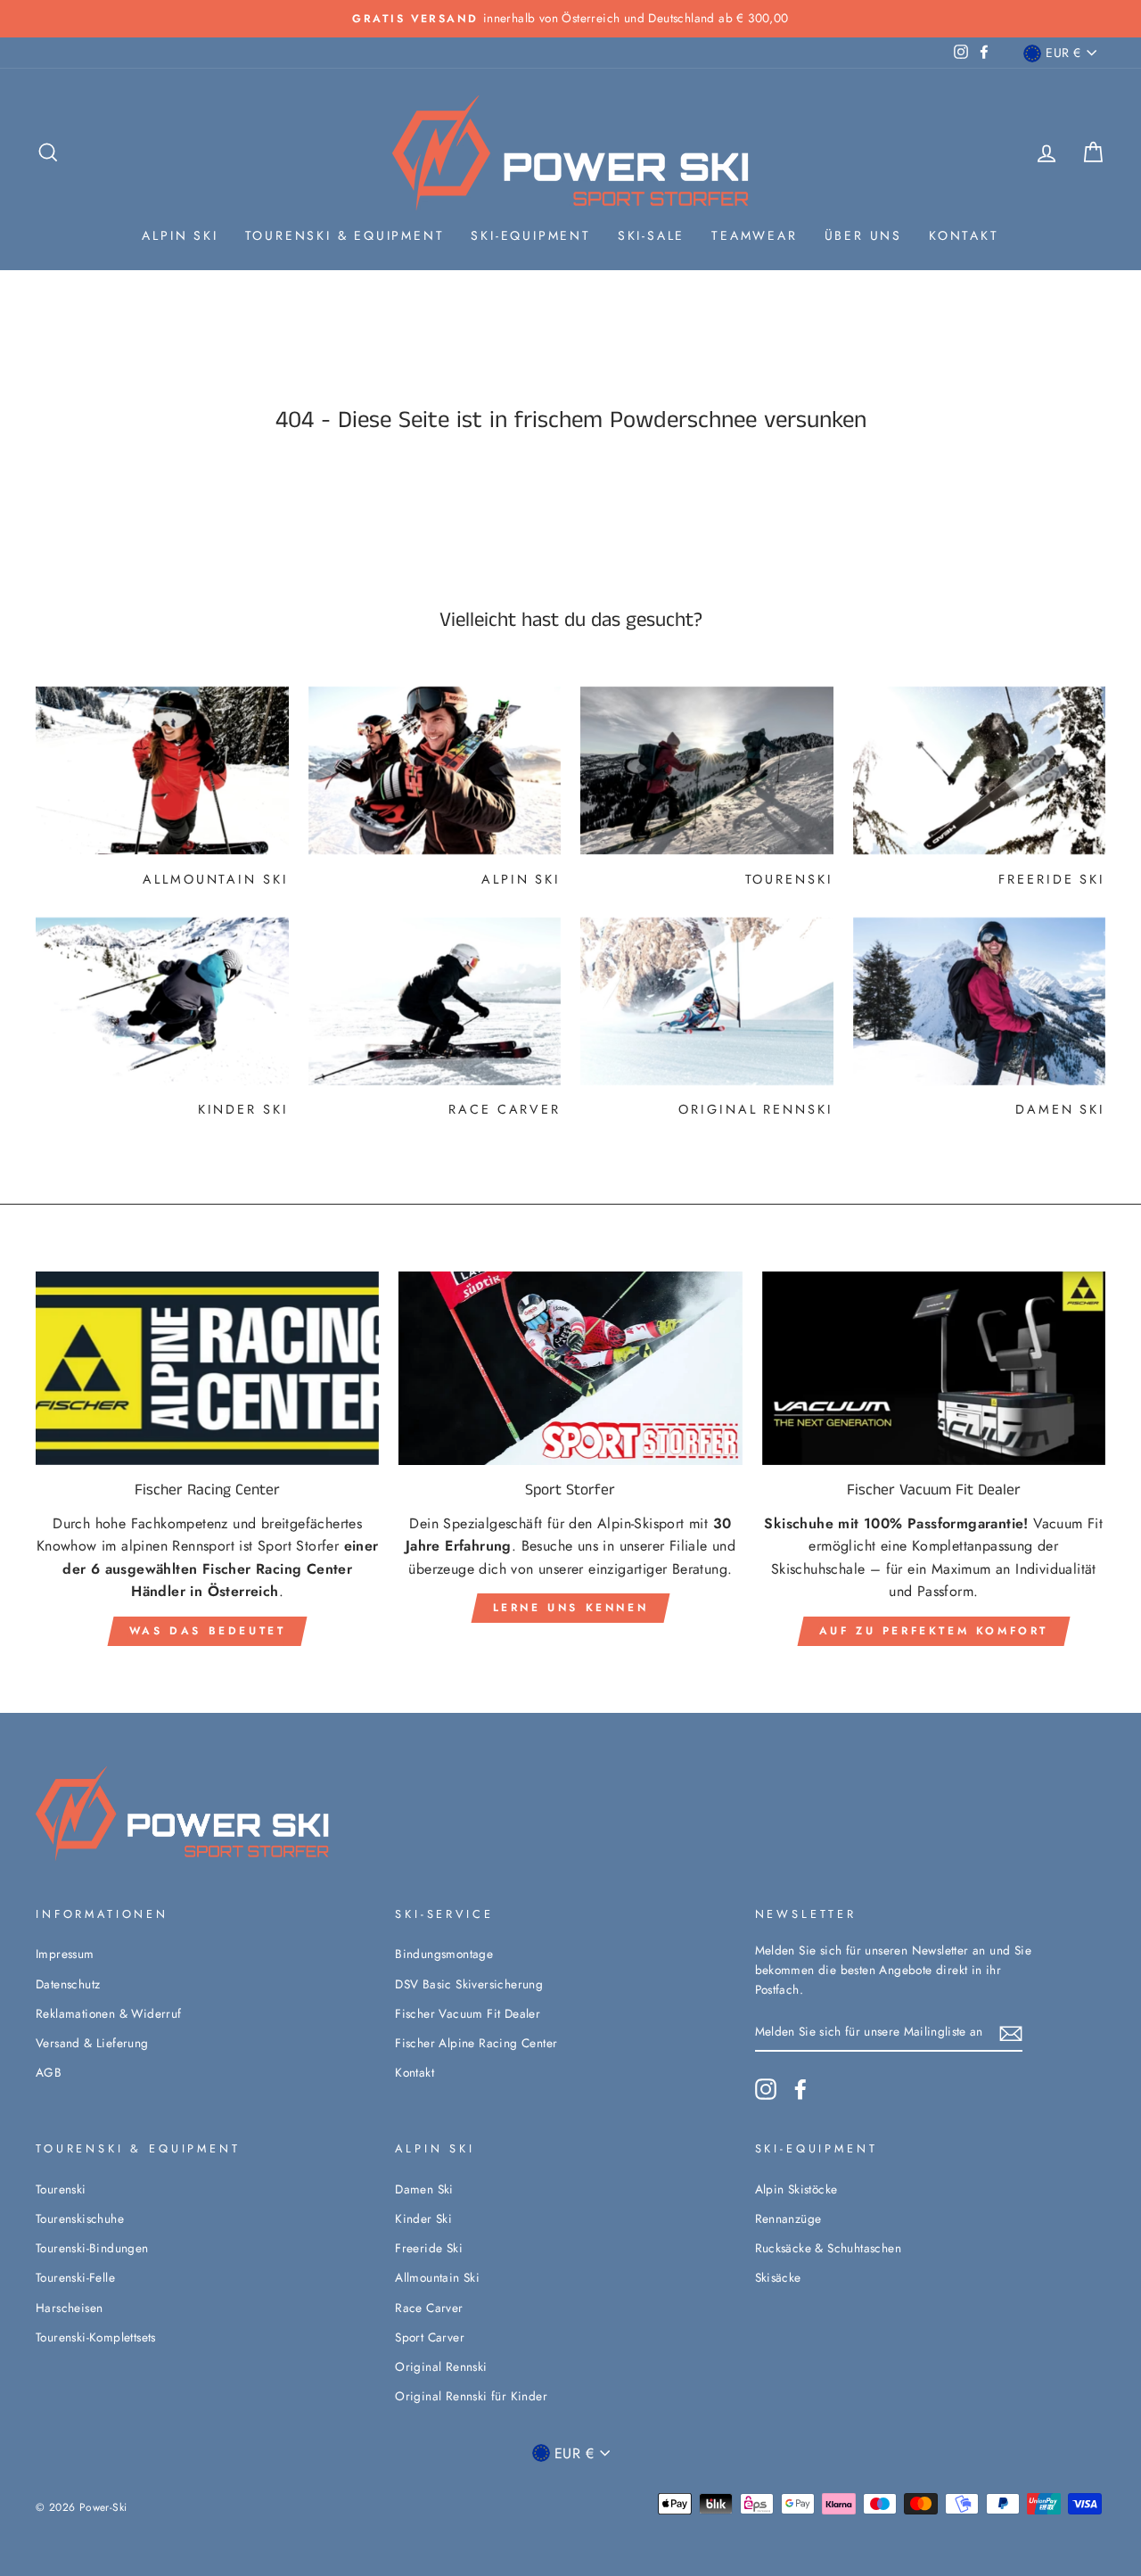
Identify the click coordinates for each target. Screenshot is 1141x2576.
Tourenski (61, 2189)
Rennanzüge (788, 2218)
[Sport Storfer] (570, 1368)
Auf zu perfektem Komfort (934, 1631)
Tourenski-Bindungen (92, 2248)
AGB (49, 2072)
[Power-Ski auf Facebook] (800, 2089)
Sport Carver (430, 2337)
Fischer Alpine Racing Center (476, 2043)
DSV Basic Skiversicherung (469, 1984)
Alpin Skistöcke (796, 2189)
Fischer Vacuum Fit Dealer (468, 2013)
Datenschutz (68, 1984)
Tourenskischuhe (80, 2218)
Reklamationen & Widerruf (109, 2013)
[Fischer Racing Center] (207, 1368)
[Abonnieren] (1011, 2032)
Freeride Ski (429, 2248)
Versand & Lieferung (92, 2043)
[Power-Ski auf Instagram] (766, 2089)
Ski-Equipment (530, 235)
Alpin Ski (180, 235)
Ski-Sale (651, 235)
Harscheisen (69, 2308)
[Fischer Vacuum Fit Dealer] (934, 1368)
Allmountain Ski (437, 2277)
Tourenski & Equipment (345, 235)
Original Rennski (441, 2366)
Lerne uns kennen (571, 1608)
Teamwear (754, 235)
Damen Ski (424, 2189)
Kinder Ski (423, 2218)
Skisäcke (778, 2277)
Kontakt (964, 235)
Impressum (65, 1954)
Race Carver (429, 2308)
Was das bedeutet (208, 1631)
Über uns (863, 235)
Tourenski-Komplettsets (96, 2337)
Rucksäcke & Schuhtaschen (829, 2248)
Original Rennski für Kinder (471, 2396)
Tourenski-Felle (75, 2277)
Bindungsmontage (444, 1954)
